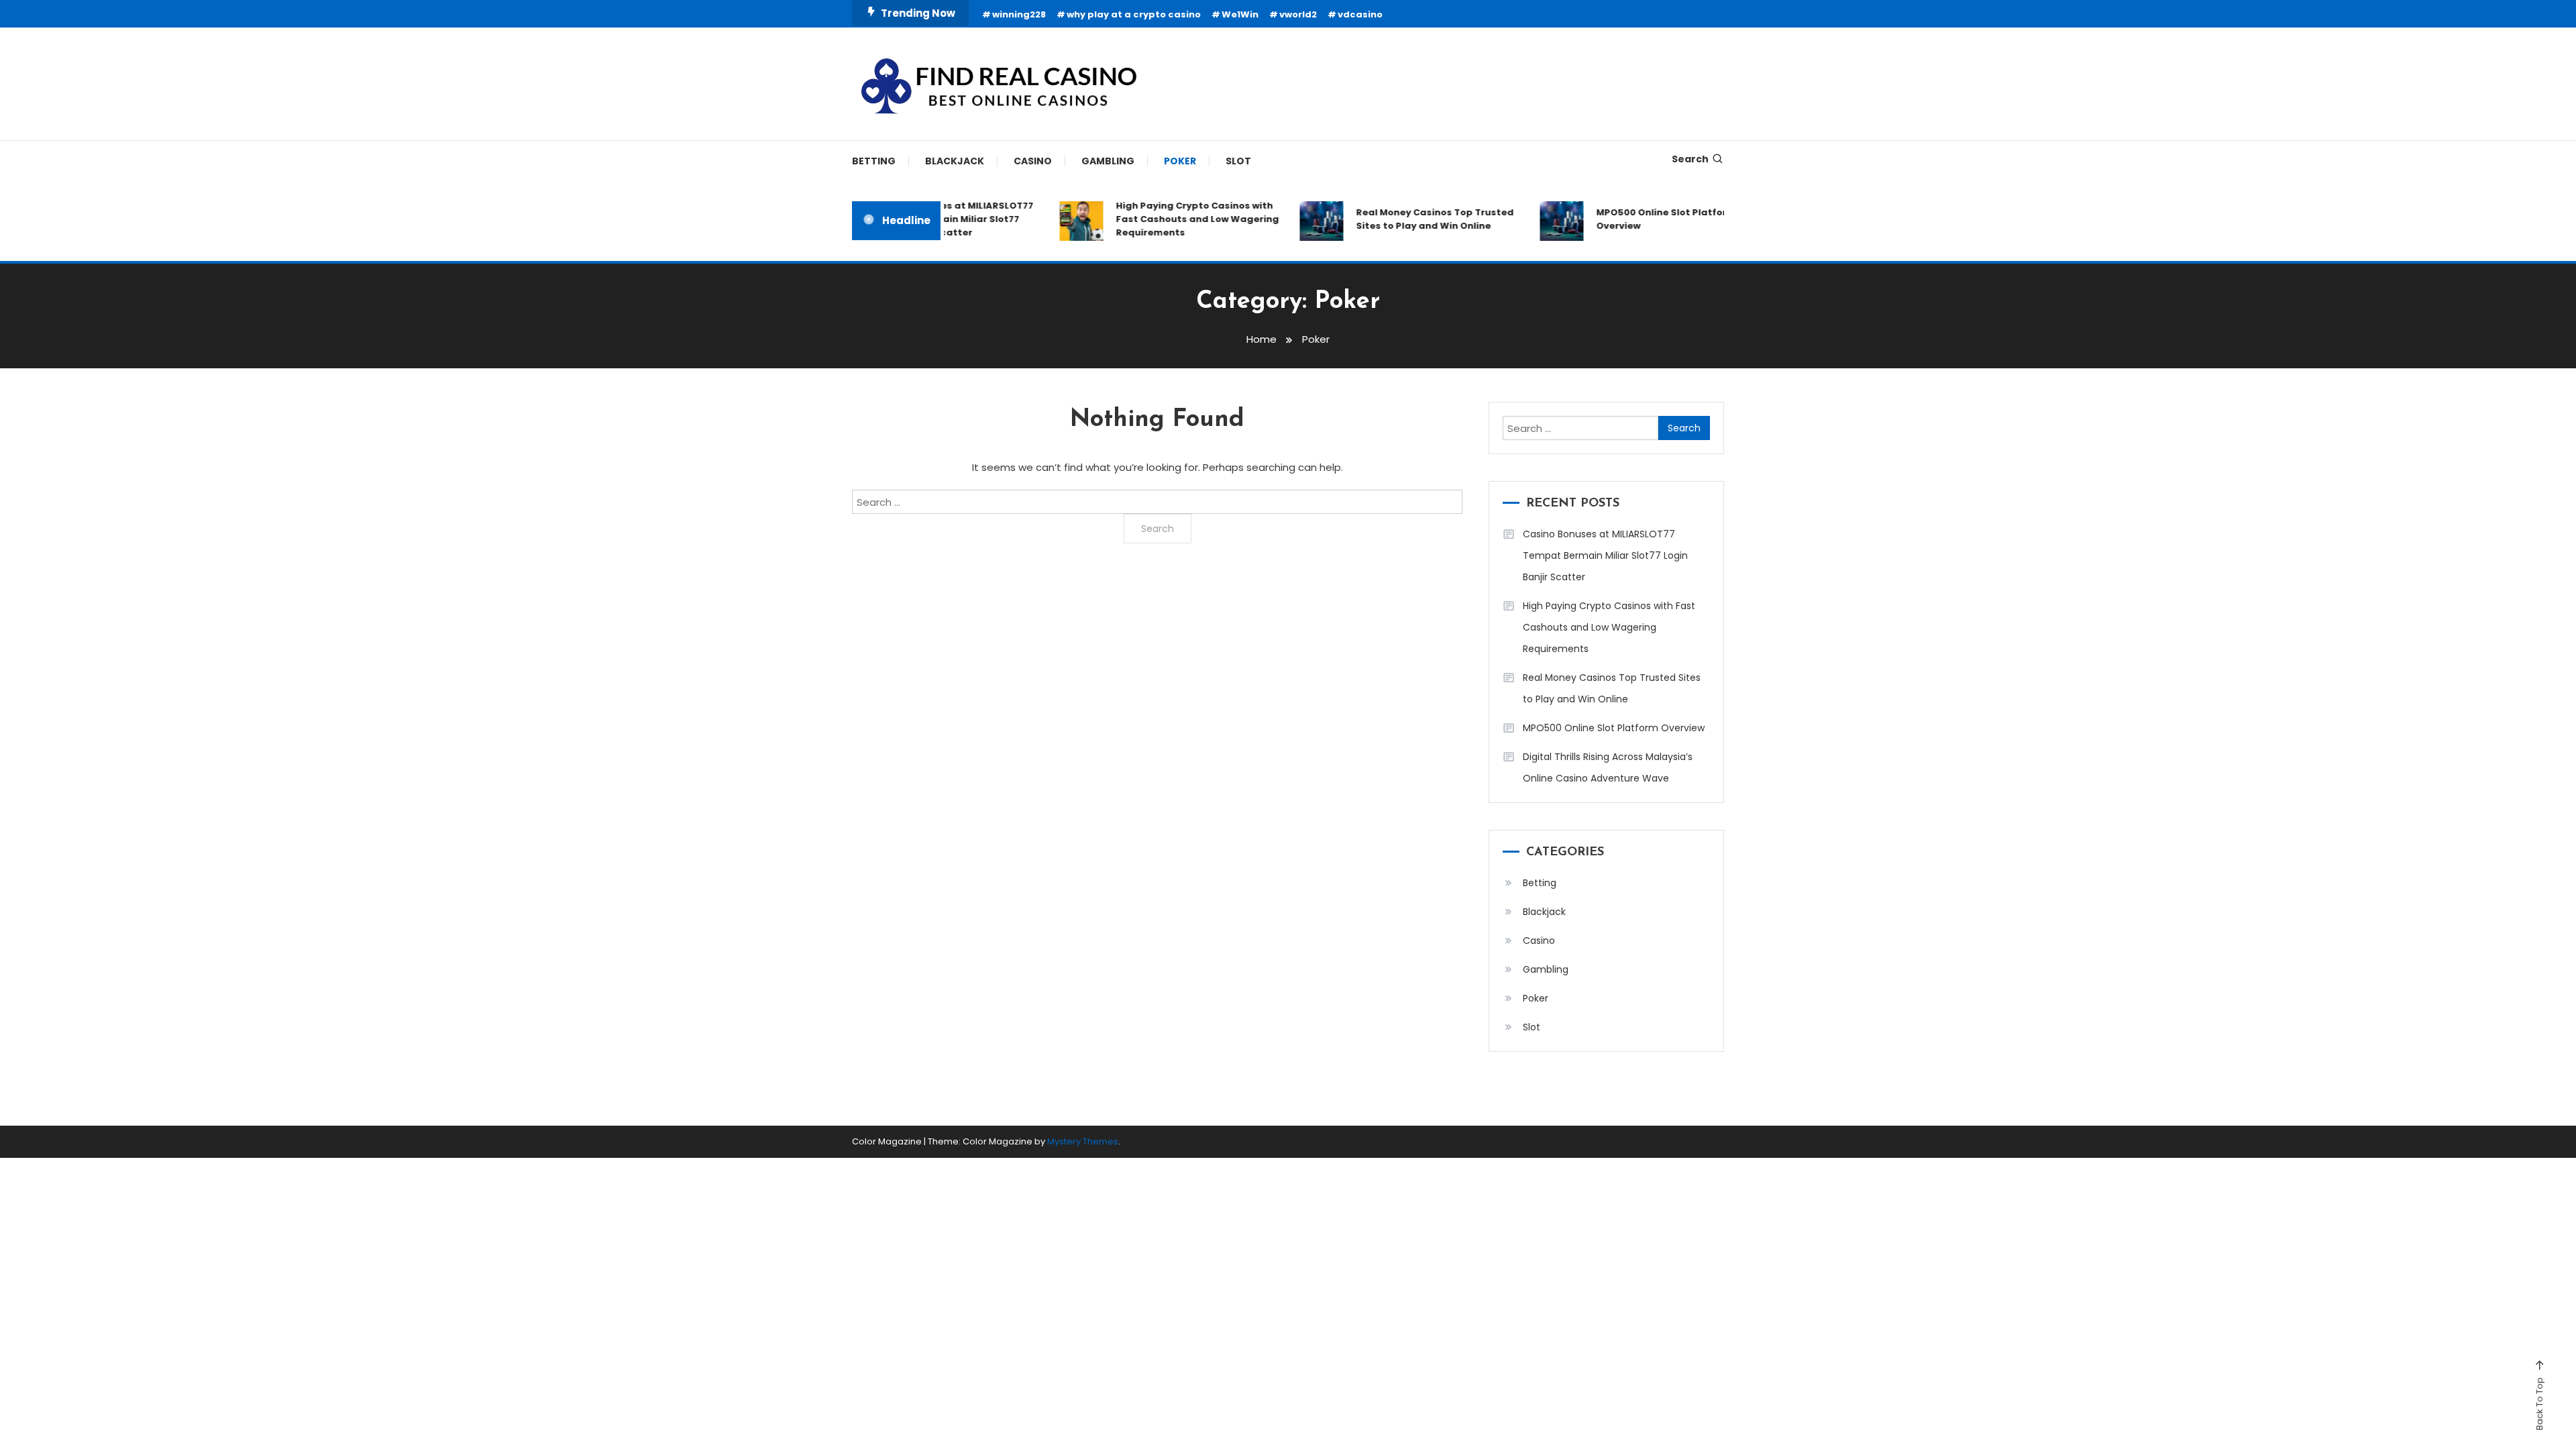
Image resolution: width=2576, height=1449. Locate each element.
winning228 (1019, 14)
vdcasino (1360, 14)
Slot (1238, 161)
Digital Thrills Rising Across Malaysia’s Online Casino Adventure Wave (1608, 767)
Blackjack (955, 161)
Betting (874, 161)
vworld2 (1298, 14)
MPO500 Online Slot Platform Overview (1644, 219)
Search (1690, 159)
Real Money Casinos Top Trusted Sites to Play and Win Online (1413, 219)
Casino (1033, 161)
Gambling (1108, 161)
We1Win (1240, 14)
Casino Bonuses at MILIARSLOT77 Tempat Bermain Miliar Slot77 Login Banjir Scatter (1605, 555)
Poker (1180, 161)
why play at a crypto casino (1134, 14)
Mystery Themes (1083, 1141)
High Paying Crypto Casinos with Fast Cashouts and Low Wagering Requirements (1176, 219)
